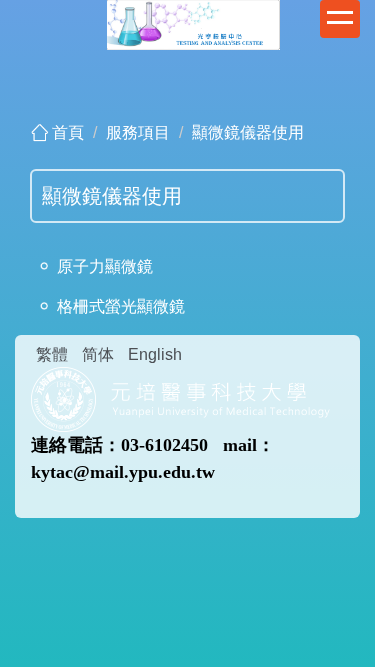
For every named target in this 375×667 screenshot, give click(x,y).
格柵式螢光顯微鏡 (121, 306)
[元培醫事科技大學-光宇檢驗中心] (193, 23)
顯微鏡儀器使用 (248, 132)
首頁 (68, 132)
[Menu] (340, 19)
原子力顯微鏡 (105, 266)
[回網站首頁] (180, 397)
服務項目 (138, 132)
